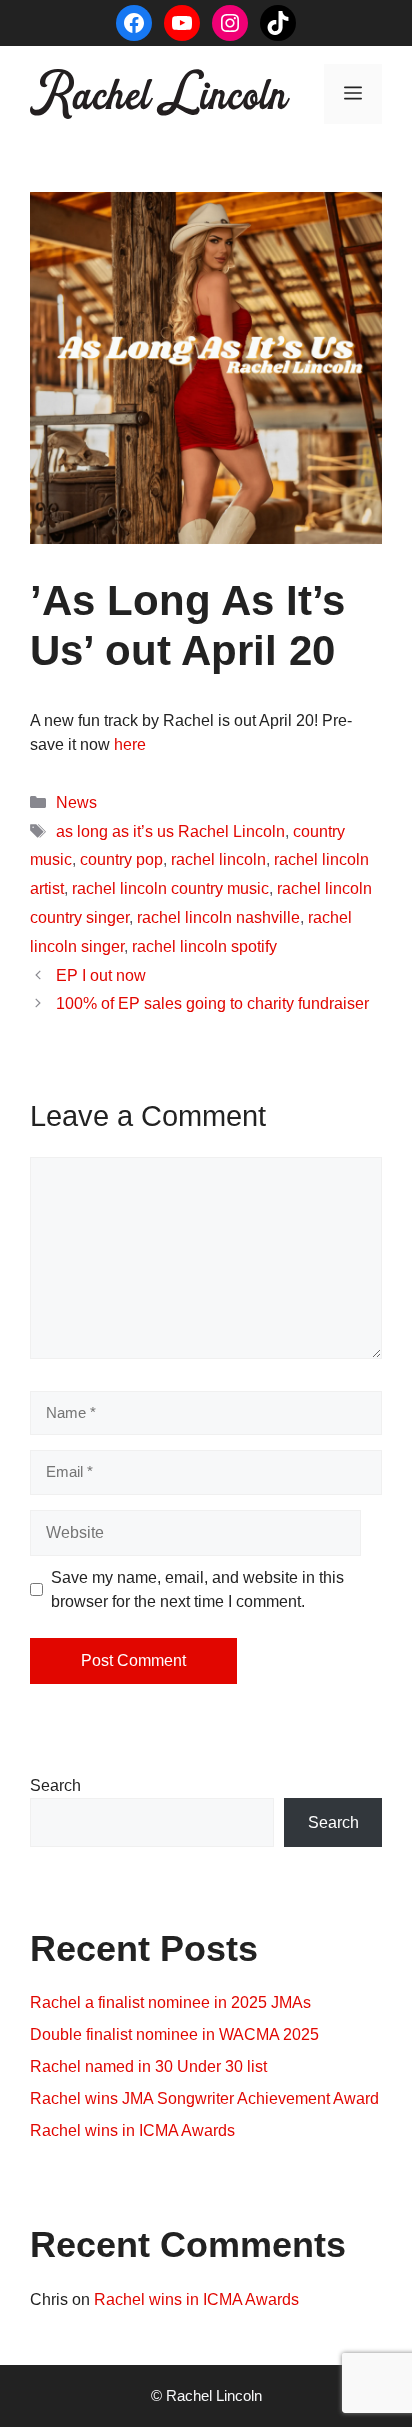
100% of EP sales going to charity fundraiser (212, 1003)
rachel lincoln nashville (218, 917)
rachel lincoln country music (170, 888)
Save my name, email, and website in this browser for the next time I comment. (197, 1589)
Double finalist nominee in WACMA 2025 (174, 2034)
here (130, 744)
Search (55, 1785)
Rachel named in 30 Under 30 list (148, 2066)
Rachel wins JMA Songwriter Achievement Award (204, 2098)
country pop (121, 859)
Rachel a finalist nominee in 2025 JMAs (170, 2002)
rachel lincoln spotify (204, 946)
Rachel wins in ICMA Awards (132, 2130)
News (76, 802)
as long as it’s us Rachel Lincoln (170, 831)
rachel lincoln (218, 859)
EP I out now (101, 975)
